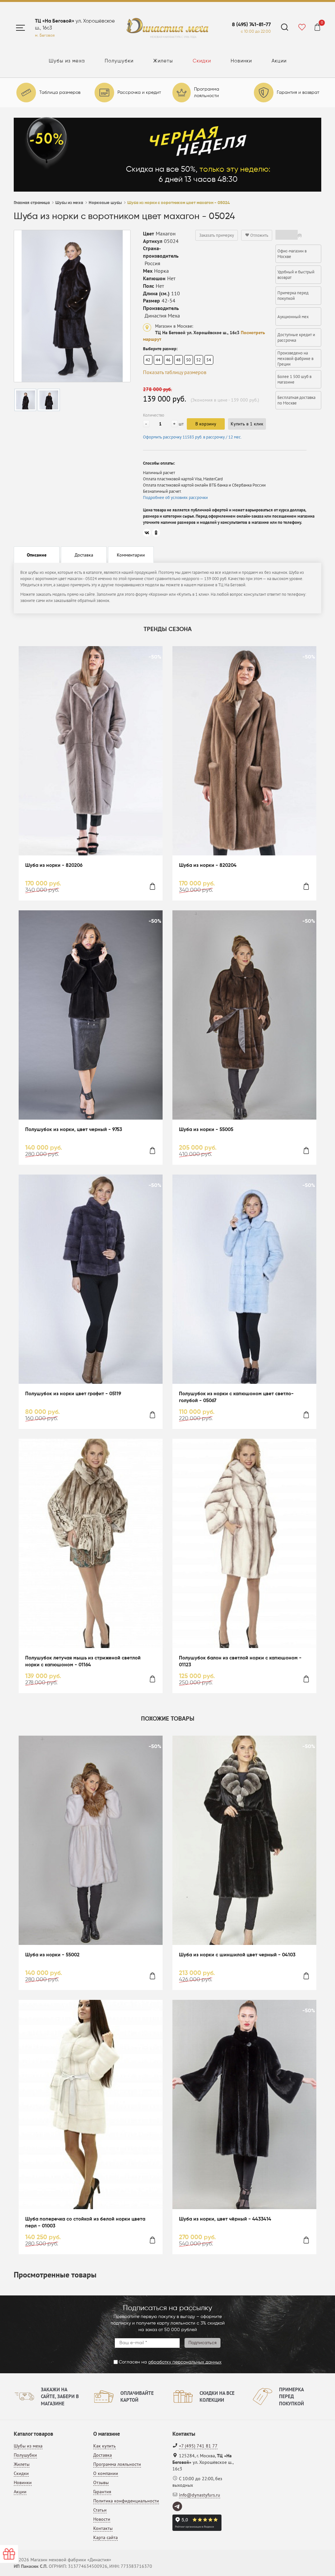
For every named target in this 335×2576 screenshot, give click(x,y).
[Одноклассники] (156, 533)
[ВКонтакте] (147, 533)
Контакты (103, 2528)
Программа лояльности (117, 2464)
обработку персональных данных (185, 2362)
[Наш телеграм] (178, 2507)
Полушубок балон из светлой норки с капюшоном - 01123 (240, 1661)
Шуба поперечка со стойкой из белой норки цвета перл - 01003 (85, 2223)
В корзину (206, 424)
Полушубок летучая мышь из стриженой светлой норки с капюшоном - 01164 (83, 1661)
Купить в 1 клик (247, 424)
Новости (102, 2519)
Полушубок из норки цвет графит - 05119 (73, 1394)
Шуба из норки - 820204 (208, 865)
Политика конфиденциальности (126, 2501)
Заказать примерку (217, 235)
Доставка (103, 2455)
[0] (317, 28)
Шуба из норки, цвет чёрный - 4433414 (225, 2219)
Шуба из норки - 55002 (52, 1955)
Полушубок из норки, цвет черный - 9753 (74, 1130)
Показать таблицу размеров (175, 372)
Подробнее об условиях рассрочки (175, 498)
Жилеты (163, 61)
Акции (279, 61)
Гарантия (102, 2492)
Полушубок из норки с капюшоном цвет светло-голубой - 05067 (236, 1397)
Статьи (100, 2510)
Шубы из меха (67, 61)
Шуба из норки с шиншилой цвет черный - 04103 (237, 1955)
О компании (106, 2473)
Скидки (202, 61)
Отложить (259, 235)
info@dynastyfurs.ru (200, 2495)
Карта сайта (106, 2537)
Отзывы (101, 2482)
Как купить (105, 2446)
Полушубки (119, 61)
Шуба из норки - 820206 (54, 865)
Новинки (241, 61)
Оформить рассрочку (192, 437)
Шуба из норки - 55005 (206, 1130)
